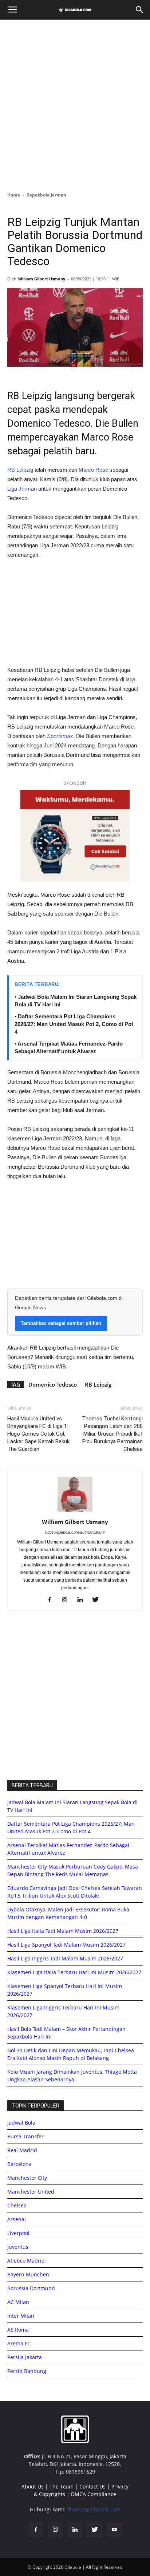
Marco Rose (93, 470)
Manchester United (31, 2192)
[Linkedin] (83, 1600)
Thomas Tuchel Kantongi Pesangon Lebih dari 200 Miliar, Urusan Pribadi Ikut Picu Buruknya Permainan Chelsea (112, 1434)
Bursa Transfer (25, 2136)
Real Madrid (22, 2150)
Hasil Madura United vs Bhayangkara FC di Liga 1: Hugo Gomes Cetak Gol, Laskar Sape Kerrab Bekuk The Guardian (38, 1434)
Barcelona (19, 2164)
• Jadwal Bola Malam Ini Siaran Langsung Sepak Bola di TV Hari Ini (76, 1001)
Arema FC (19, 2343)
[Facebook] (52, 1600)
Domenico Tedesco (53, 1384)
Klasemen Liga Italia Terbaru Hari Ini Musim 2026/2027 (74, 1972)
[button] (140, 10)
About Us (33, 2486)
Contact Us (92, 2486)
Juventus (18, 2247)
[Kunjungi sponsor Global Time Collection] (75, 836)
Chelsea (17, 2205)
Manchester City (27, 2178)
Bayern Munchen (28, 2274)
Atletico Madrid (26, 2261)
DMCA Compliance (94, 2494)
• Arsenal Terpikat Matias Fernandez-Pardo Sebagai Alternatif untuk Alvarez (69, 1047)
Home (14, 195)
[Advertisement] (75, 104)
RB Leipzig (20, 470)
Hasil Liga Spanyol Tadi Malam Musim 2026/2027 (66, 1945)
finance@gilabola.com (94, 2509)
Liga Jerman (22, 489)
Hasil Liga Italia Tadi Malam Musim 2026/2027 (63, 1931)
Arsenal (17, 2219)
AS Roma (18, 2330)
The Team (62, 2486)
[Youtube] (114, 2530)
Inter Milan (21, 2316)
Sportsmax (60, 736)
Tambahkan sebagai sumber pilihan (61, 1323)
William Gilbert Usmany (42, 279)
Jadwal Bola (21, 2123)
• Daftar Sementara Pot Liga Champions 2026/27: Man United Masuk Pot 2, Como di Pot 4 (74, 1024)
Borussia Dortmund (31, 2288)
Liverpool (18, 2233)
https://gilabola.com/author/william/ (75, 1532)
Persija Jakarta (25, 2357)
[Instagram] (68, 1600)
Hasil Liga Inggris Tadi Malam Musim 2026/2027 (65, 1958)
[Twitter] (98, 1600)
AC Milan (18, 2302)
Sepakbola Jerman (47, 195)
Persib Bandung (27, 2371)
